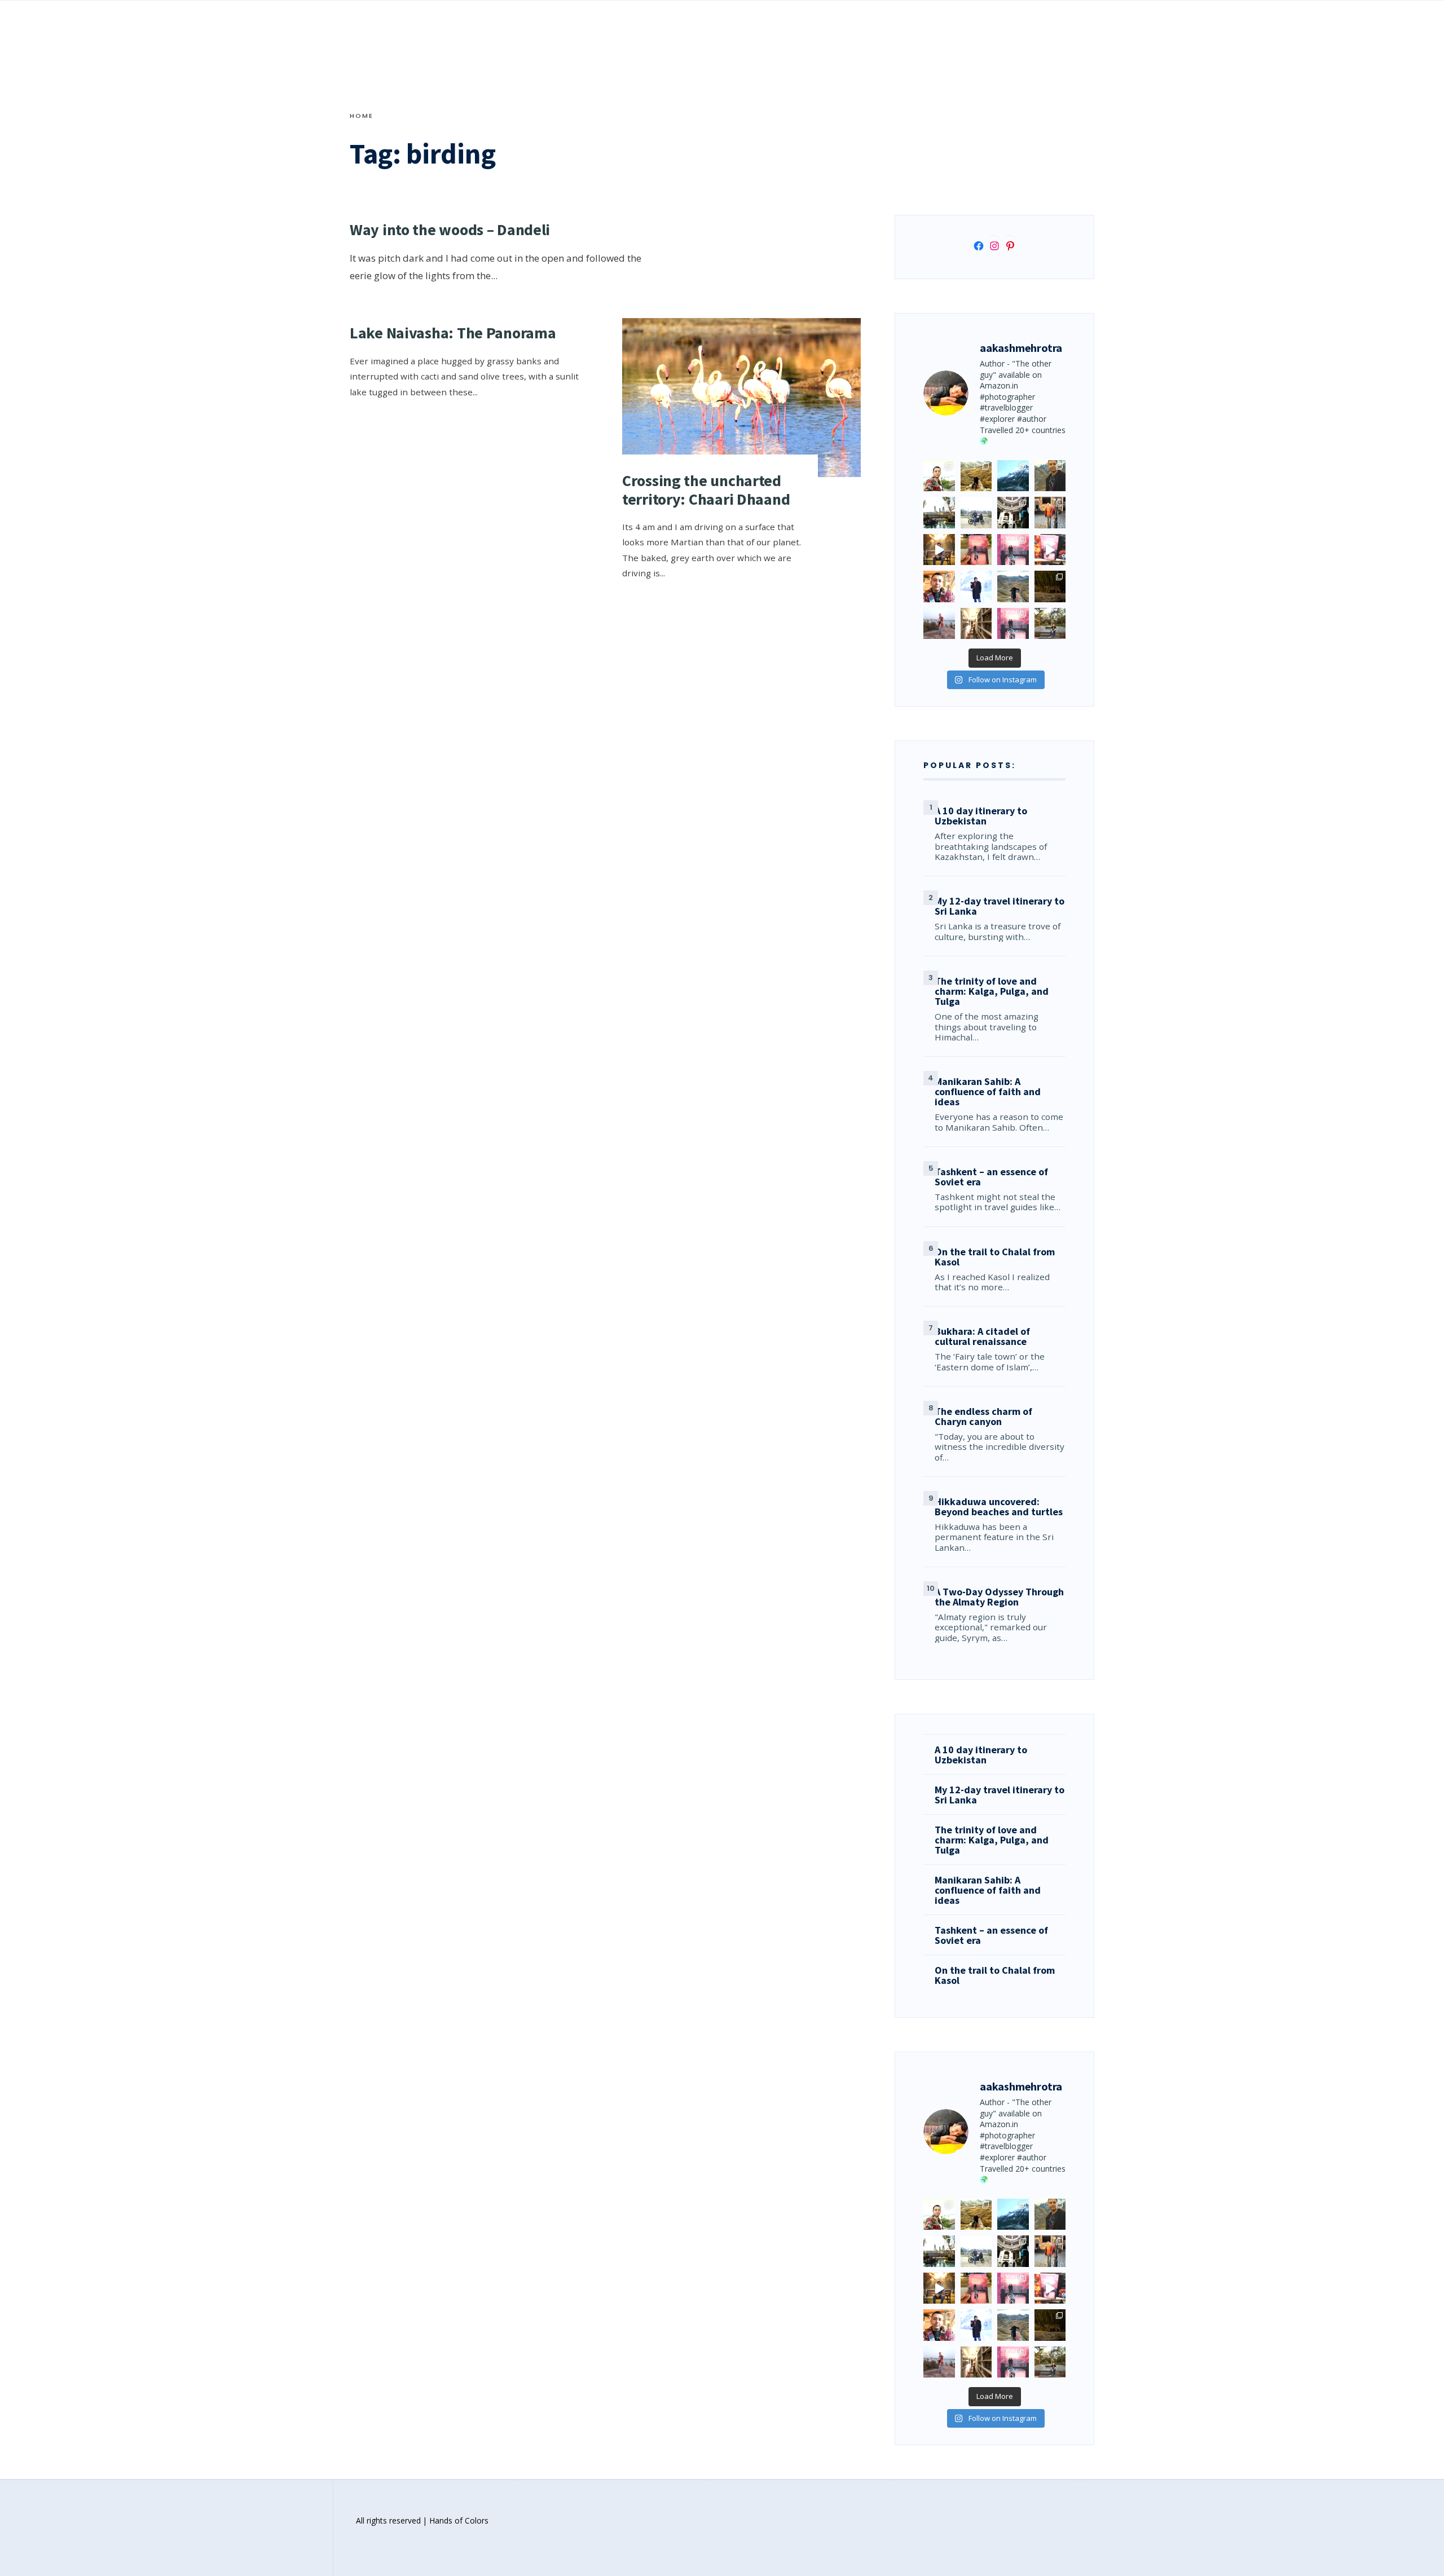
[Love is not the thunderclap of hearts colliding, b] (939, 550)
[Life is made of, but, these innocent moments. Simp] (1013, 513)
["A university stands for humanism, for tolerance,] (1050, 624)
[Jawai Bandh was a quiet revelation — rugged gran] (1050, 586)
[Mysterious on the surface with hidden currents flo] (939, 624)
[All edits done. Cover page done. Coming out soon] (1013, 624)
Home (362, 116)
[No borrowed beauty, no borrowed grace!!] (939, 476)
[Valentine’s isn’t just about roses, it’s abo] (1050, 513)
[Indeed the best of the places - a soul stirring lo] (976, 624)
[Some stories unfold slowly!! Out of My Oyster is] (1013, 550)
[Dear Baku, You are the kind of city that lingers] (939, 586)
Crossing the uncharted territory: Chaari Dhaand (706, 489)
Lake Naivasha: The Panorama (453, 333)
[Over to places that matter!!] (976, 513)
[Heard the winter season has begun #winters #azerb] (976, 586)
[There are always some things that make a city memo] (939, 513)
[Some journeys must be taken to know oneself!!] (1050, 476)
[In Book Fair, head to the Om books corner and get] (1050, 550)
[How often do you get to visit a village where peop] (976, 476)
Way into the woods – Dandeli (450, 230)
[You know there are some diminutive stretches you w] (1013, 476)
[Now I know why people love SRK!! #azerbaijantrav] (1013, 586)
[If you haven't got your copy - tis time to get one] (976, 550)
